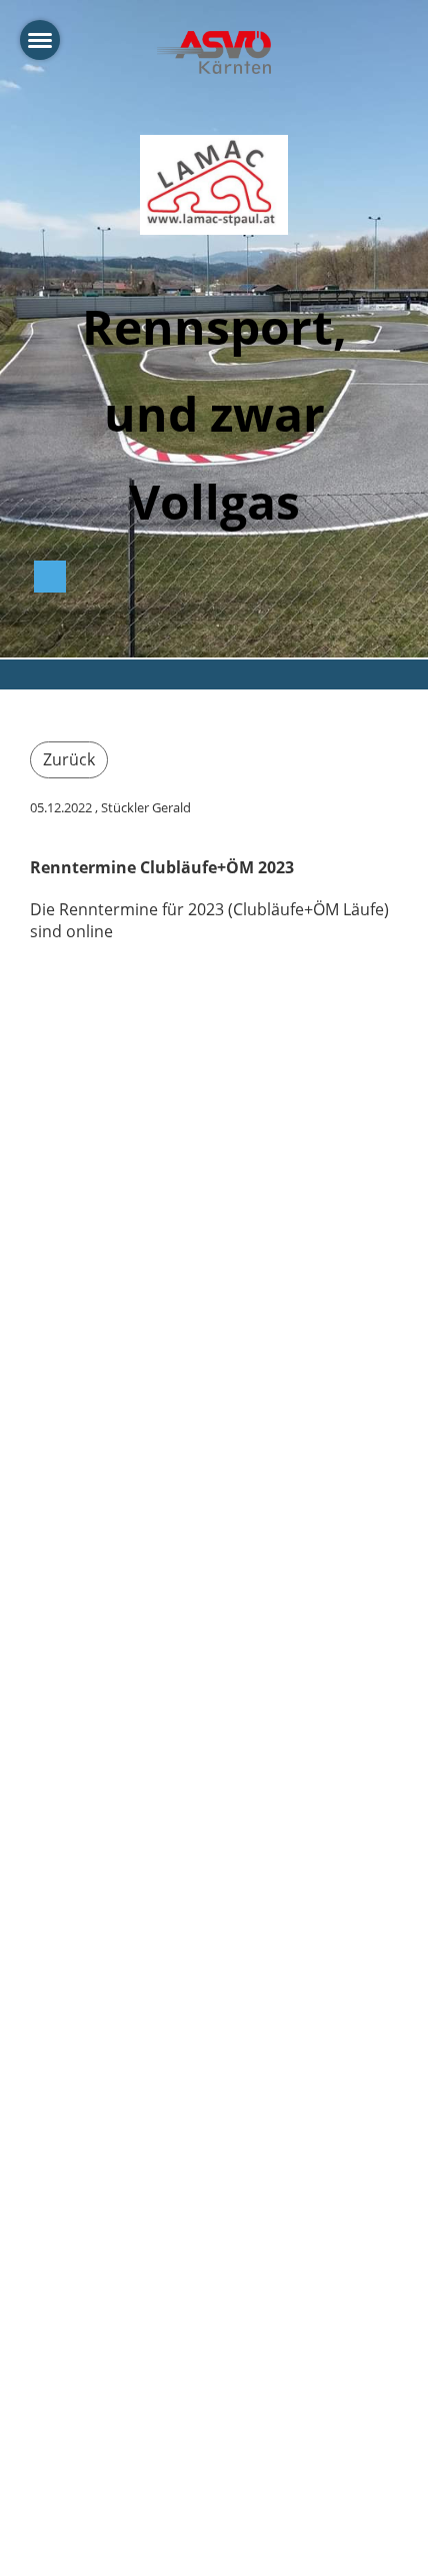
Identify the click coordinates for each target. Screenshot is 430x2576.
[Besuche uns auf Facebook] (50, 580)
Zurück (69, 759)
